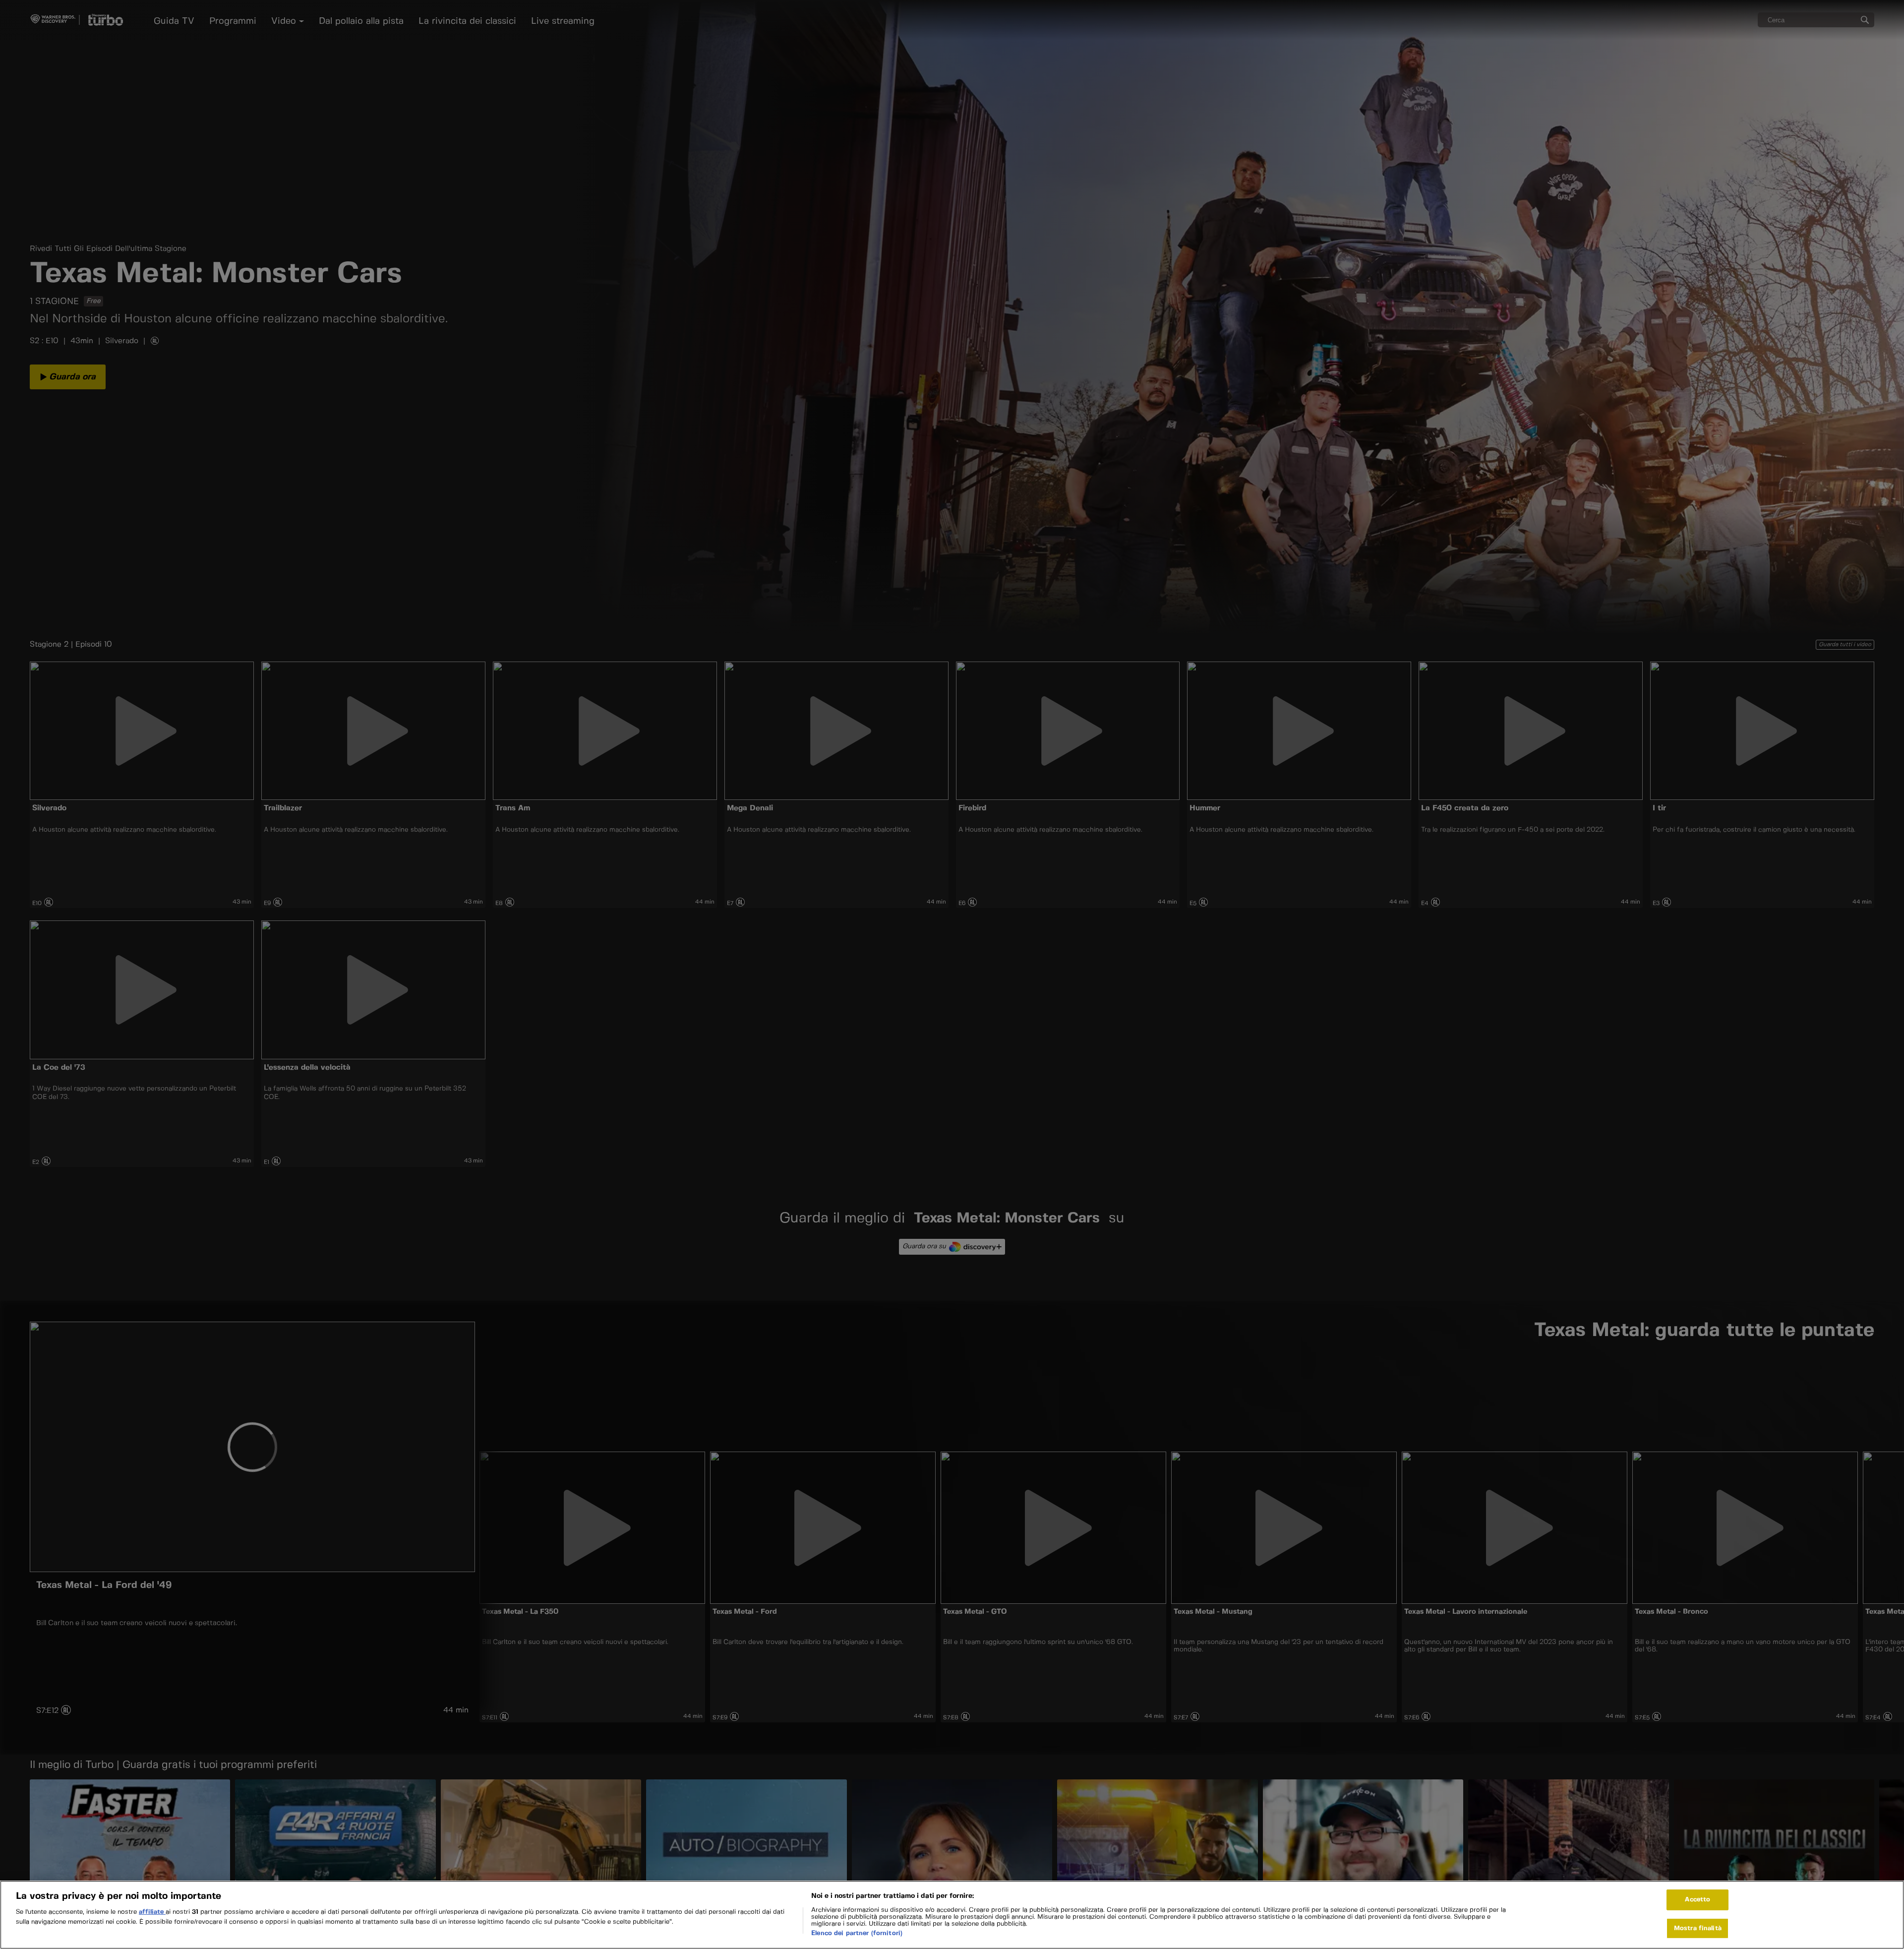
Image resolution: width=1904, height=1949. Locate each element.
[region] (952, 1915)
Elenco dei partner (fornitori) (857, 1934)
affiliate (152, 1913)
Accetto (1697, 1900)
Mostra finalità (1698, 1928)
